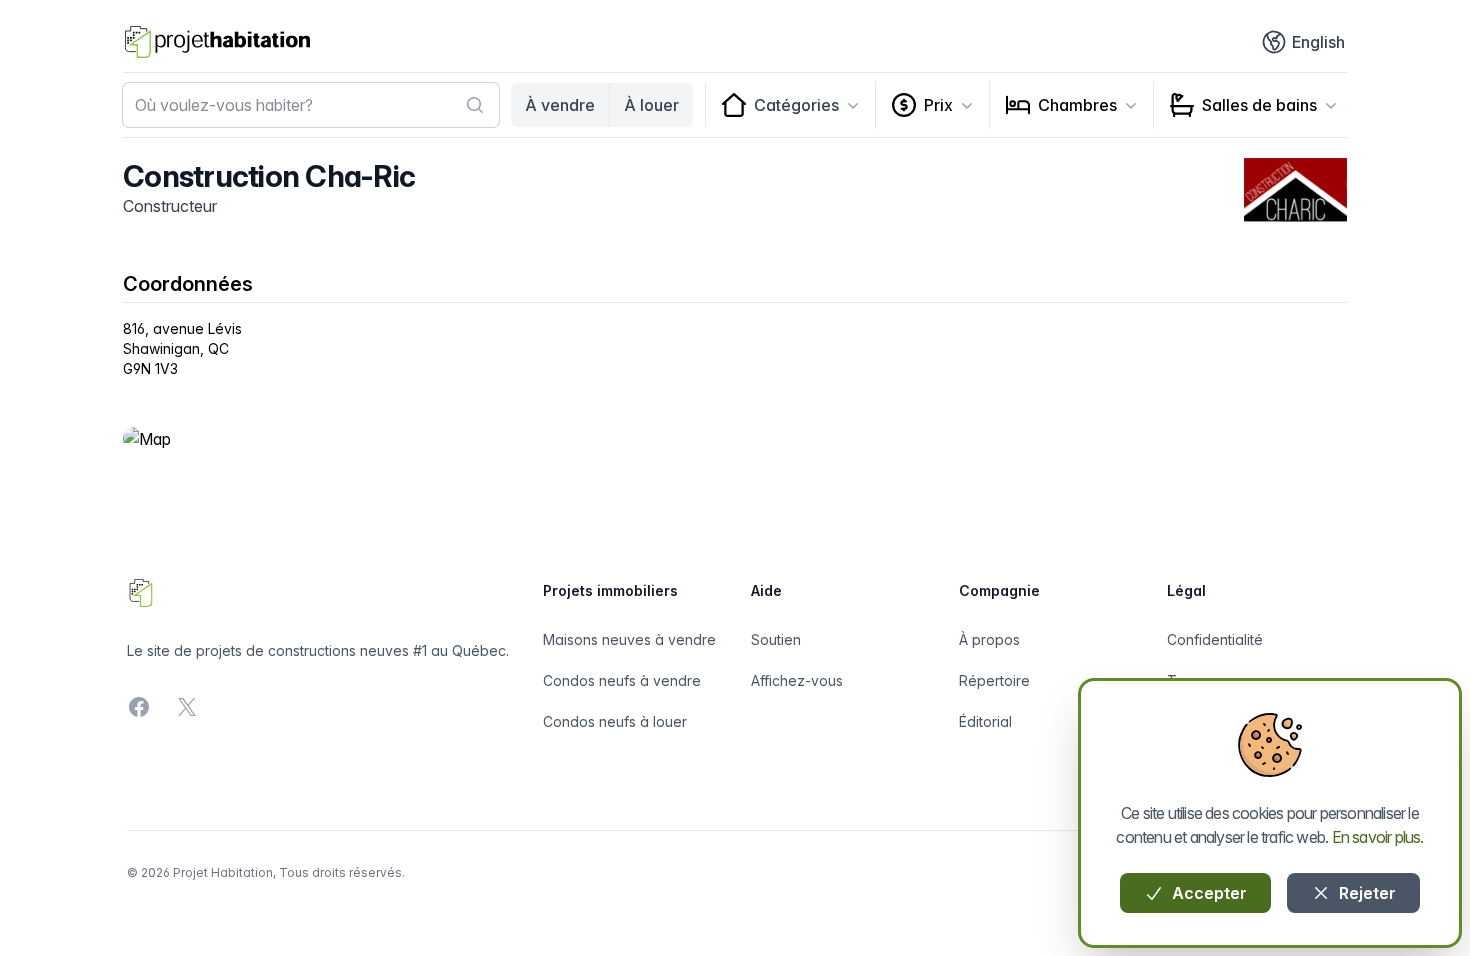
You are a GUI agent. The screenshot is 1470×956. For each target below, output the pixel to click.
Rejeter (1365, 893)
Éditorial (985, 721)
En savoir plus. (1378, 837)
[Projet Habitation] (217, 42)
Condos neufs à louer (615, 721)
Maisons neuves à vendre (629, 639)
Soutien (776, 639)
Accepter (1207, 893)
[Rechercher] (475, 105)
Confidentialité (1215, 639)
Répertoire (994, 680)
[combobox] (311, 105)
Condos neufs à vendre (622, 680)
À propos (989, 639)
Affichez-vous (797, 680)
